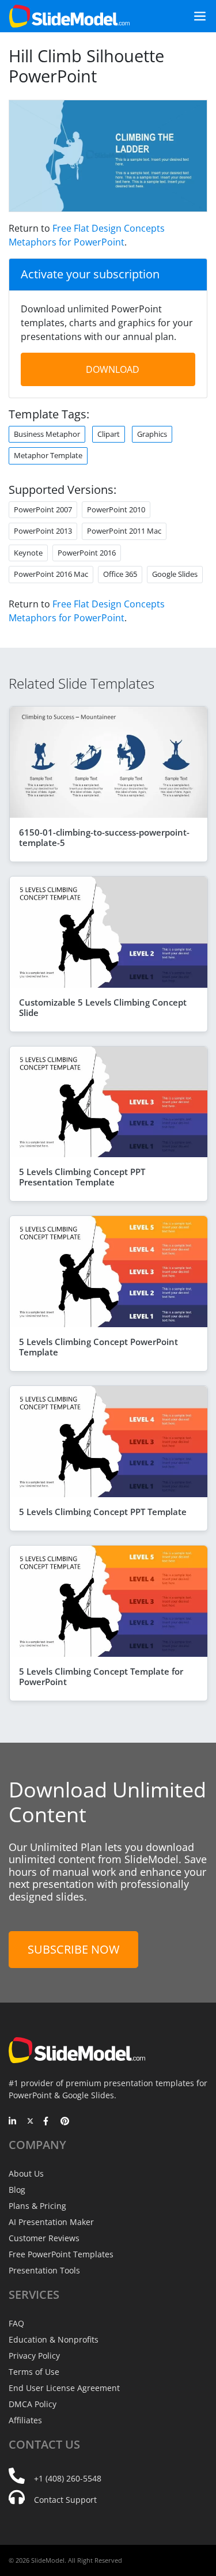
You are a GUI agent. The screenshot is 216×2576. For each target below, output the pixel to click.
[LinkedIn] (13, 2122)
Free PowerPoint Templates (61, 2254)
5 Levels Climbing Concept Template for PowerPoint (101, 1676)
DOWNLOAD (113, 369)
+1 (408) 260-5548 (68, 2478)
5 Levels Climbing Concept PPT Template (103, 1512)
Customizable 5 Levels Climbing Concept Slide (103, 1007)
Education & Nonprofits (54, 2339)
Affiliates (25, 2420)
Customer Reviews (44, 2238)
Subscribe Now (73, 1949)
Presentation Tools (44, 2270)
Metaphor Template (48, 455)
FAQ (16, 2323)
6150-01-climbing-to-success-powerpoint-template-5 (104, 837)
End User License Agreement (64, 2388)
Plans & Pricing (37, 2206)
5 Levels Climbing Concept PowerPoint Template (98, 1347)
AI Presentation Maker (51, 2222)
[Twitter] (30, 2122)
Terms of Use (34, 2372)
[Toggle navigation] (195, 16)
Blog (17, 2190)
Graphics (152, 434)
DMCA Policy (33, 2404)
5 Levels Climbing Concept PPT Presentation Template (82, 1177)
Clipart (109, 434)
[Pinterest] (65, 2122)
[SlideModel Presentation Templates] (69, 16)
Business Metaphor (47, 434)
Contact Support (65, 2500)
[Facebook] (48, 2122)
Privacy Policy (34, 2356)
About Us (26, 2173)
